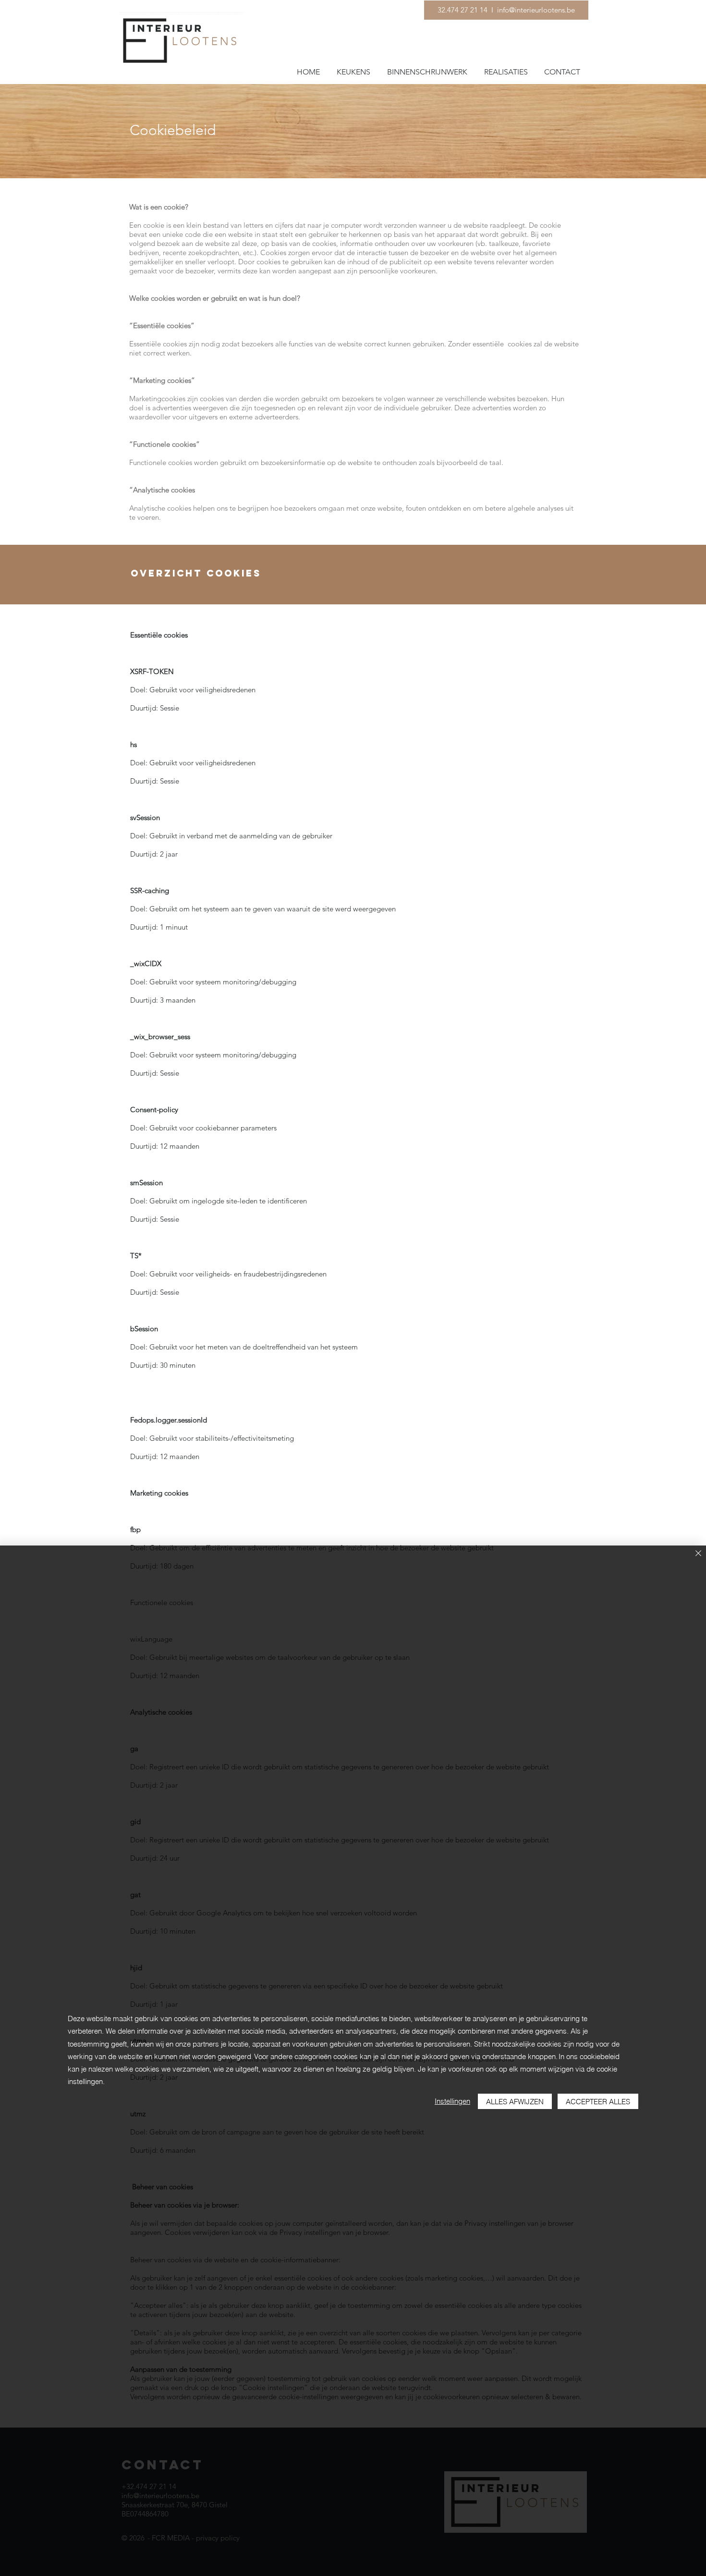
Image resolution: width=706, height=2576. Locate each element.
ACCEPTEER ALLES (598, 2102)
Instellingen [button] (452, 2101)
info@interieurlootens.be (535, 10)
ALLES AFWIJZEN (515, 2102)
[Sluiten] (698, 1554)
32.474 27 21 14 (463, 10)
